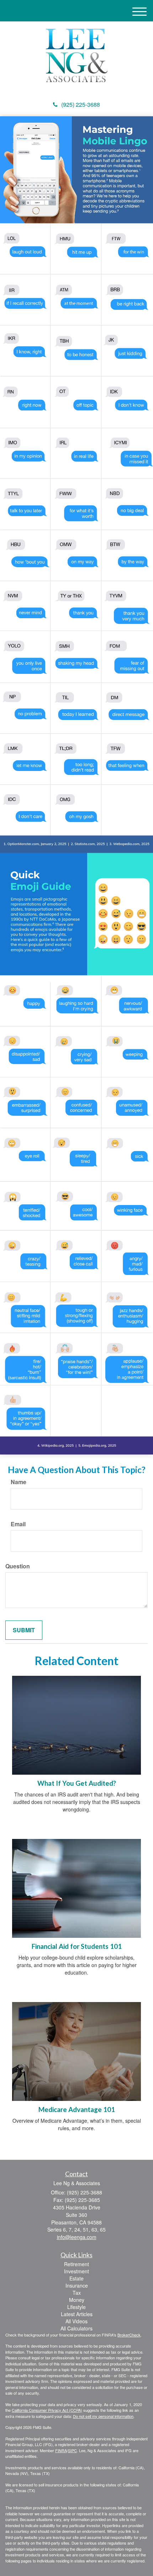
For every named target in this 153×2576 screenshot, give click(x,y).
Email (18, 1524)
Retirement (76, 2264)
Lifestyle (76, 2307)
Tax (77, 2293)
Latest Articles (77, 2314)
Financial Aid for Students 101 (77, 1946)
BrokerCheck (129, 2335)
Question (18, 1566)
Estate (76, 2278)
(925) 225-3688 (81, 104)
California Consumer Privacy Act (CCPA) (47, 2410)
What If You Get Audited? (77, 1783)
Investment (76, 2271)
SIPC (72, 2450)
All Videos (76, 2321)
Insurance (77, 2285)
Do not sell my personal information (103, 2416)
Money (77, 2300)
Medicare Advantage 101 (77, 2109)
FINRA (61, 2450)
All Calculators (76, 2328)
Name (19, 1482)
